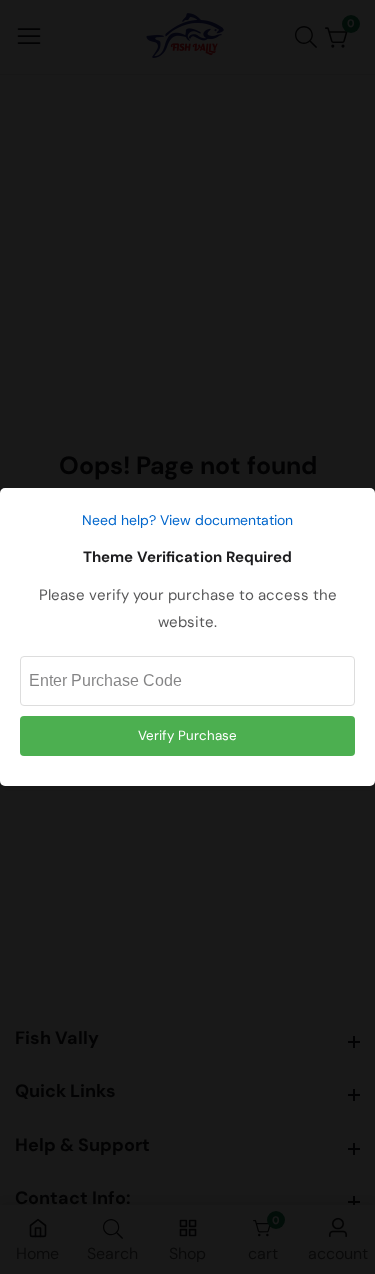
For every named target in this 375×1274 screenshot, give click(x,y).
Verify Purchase (187, 735)
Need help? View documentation (187, 520)
